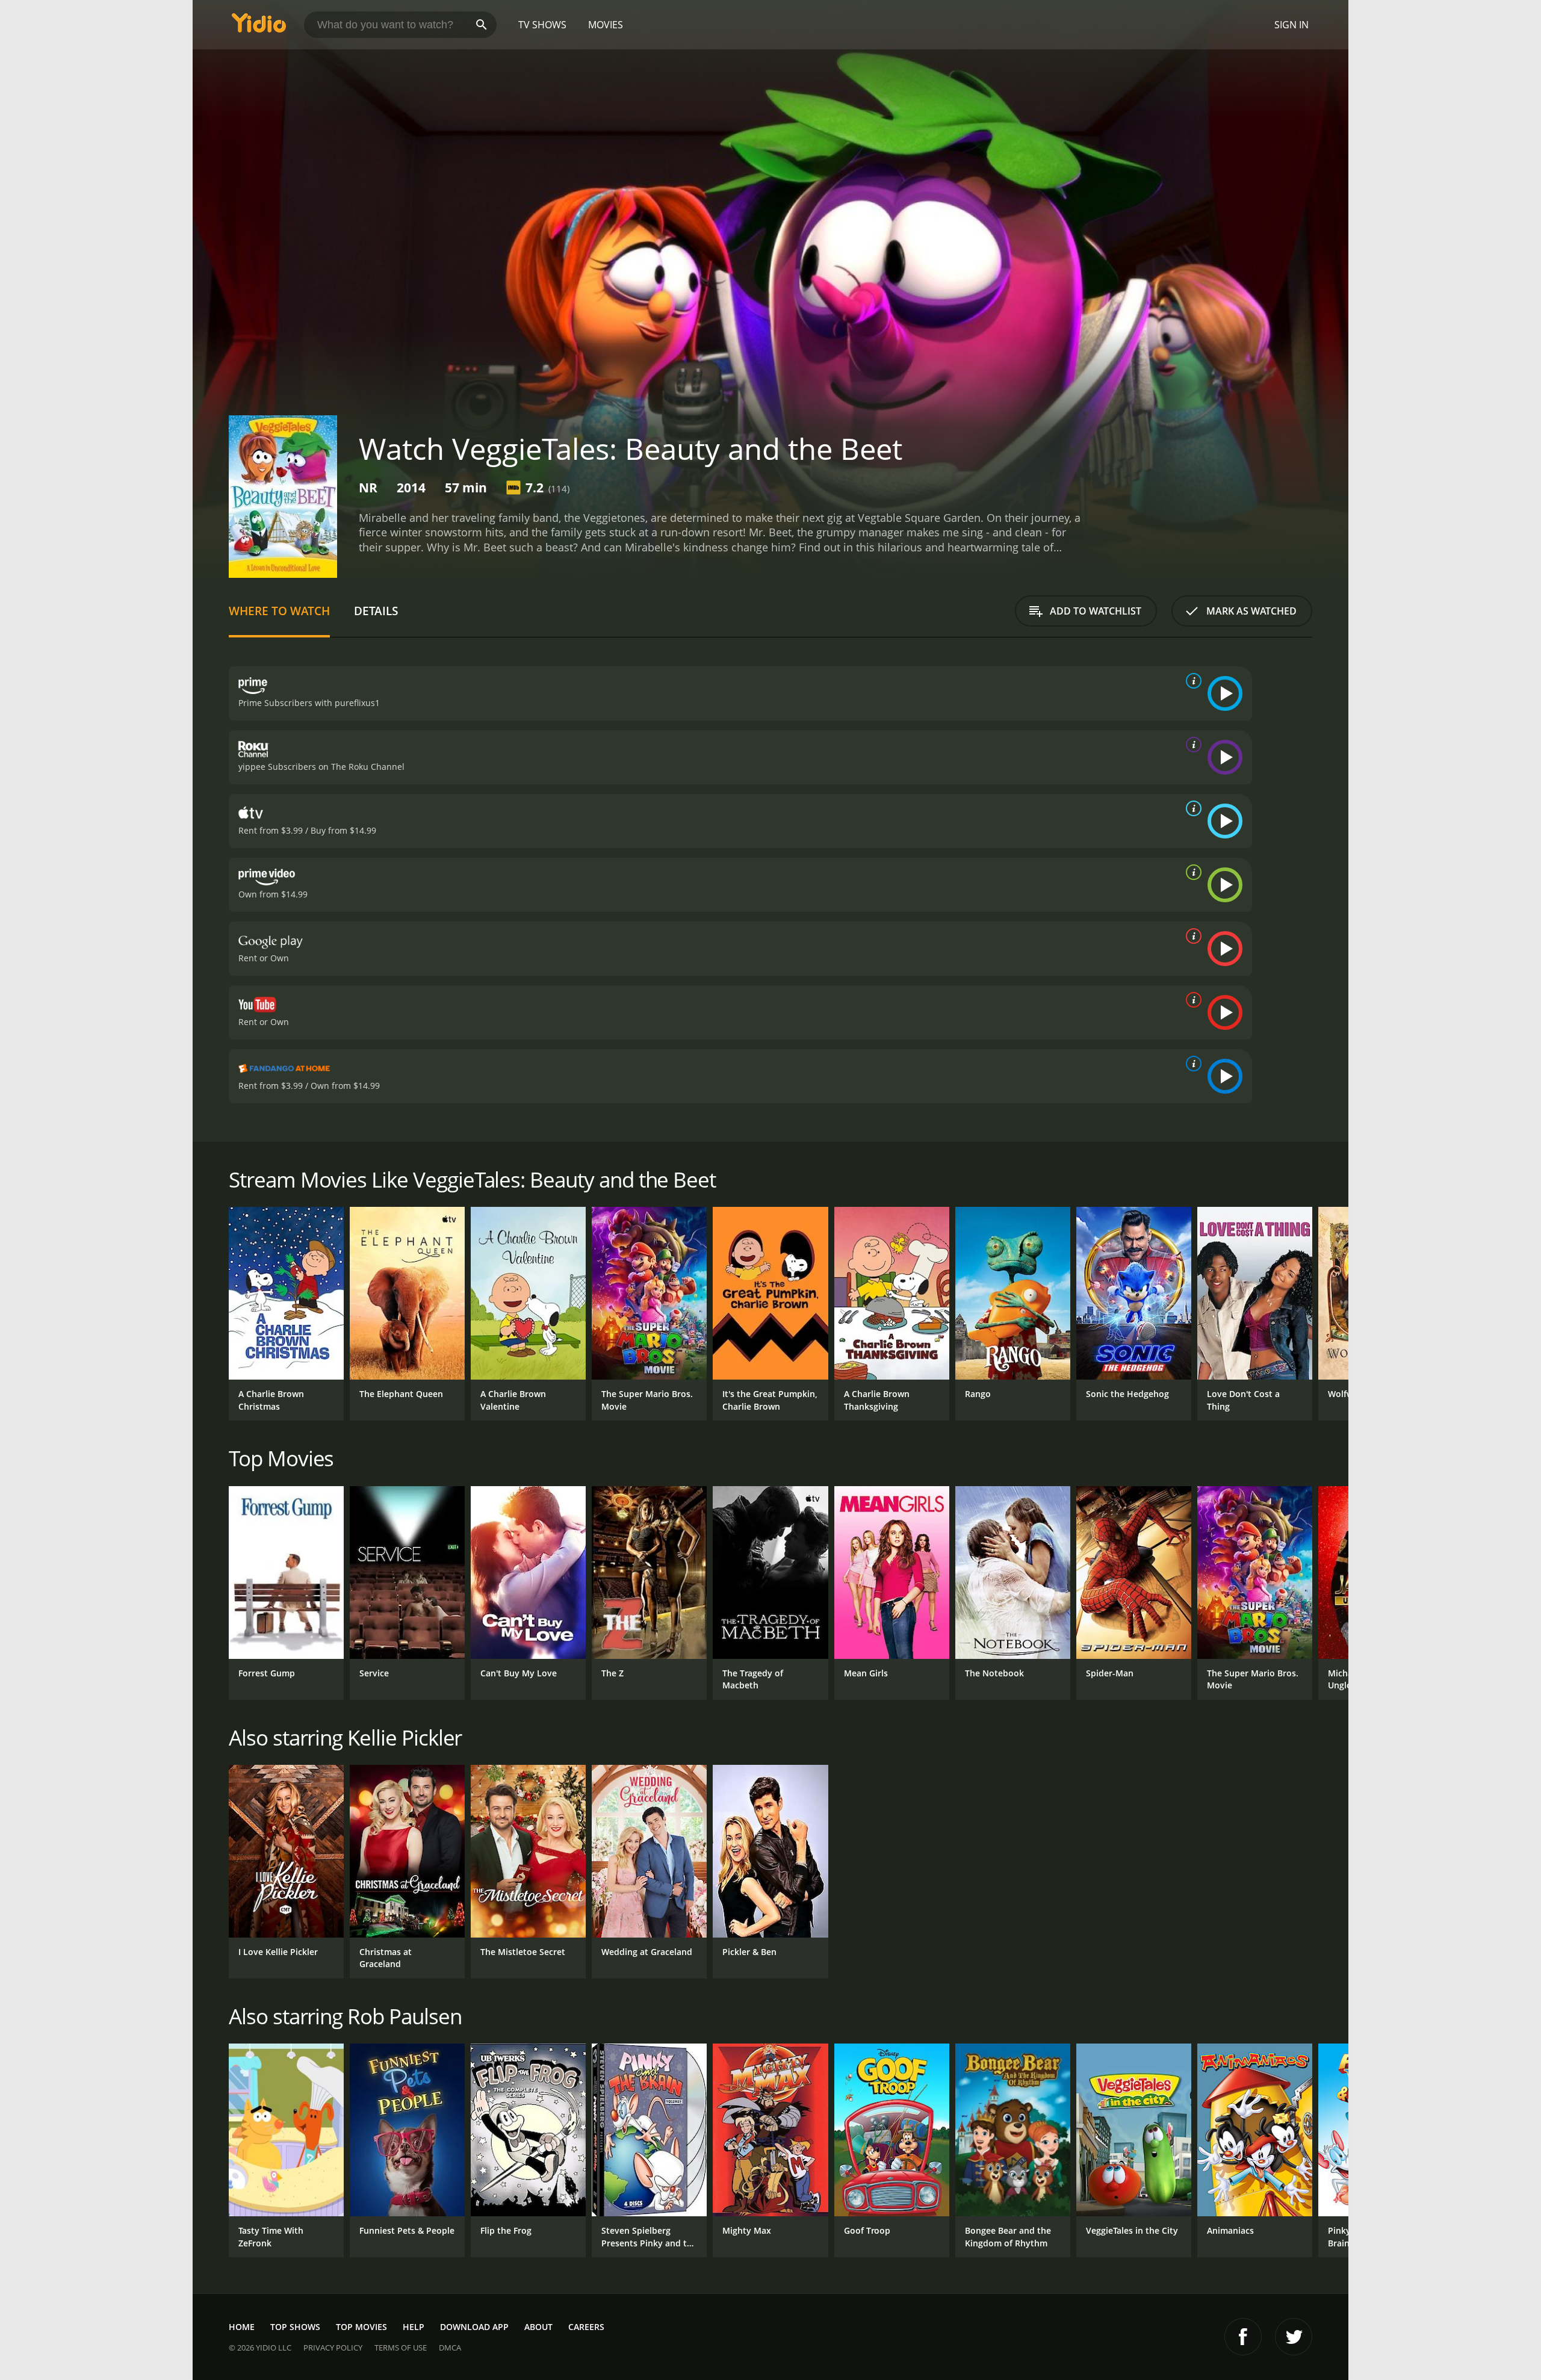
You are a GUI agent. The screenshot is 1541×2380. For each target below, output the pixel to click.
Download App (474, 2327)
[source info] (1191, 681)
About (538, 2327)
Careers (586, 2327)
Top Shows (295, 2327)
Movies (606, 25)
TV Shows (542, 25)
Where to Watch (279, 611)
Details (376, 611)
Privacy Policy (333, 2347)
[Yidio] (259, 27)
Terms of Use (401, 2347)
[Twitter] (1294, 2337)
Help (414, 2327)
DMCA (450, 2347)
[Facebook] (1243, 2337)
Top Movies (361, 2327)
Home (242, 2327)
